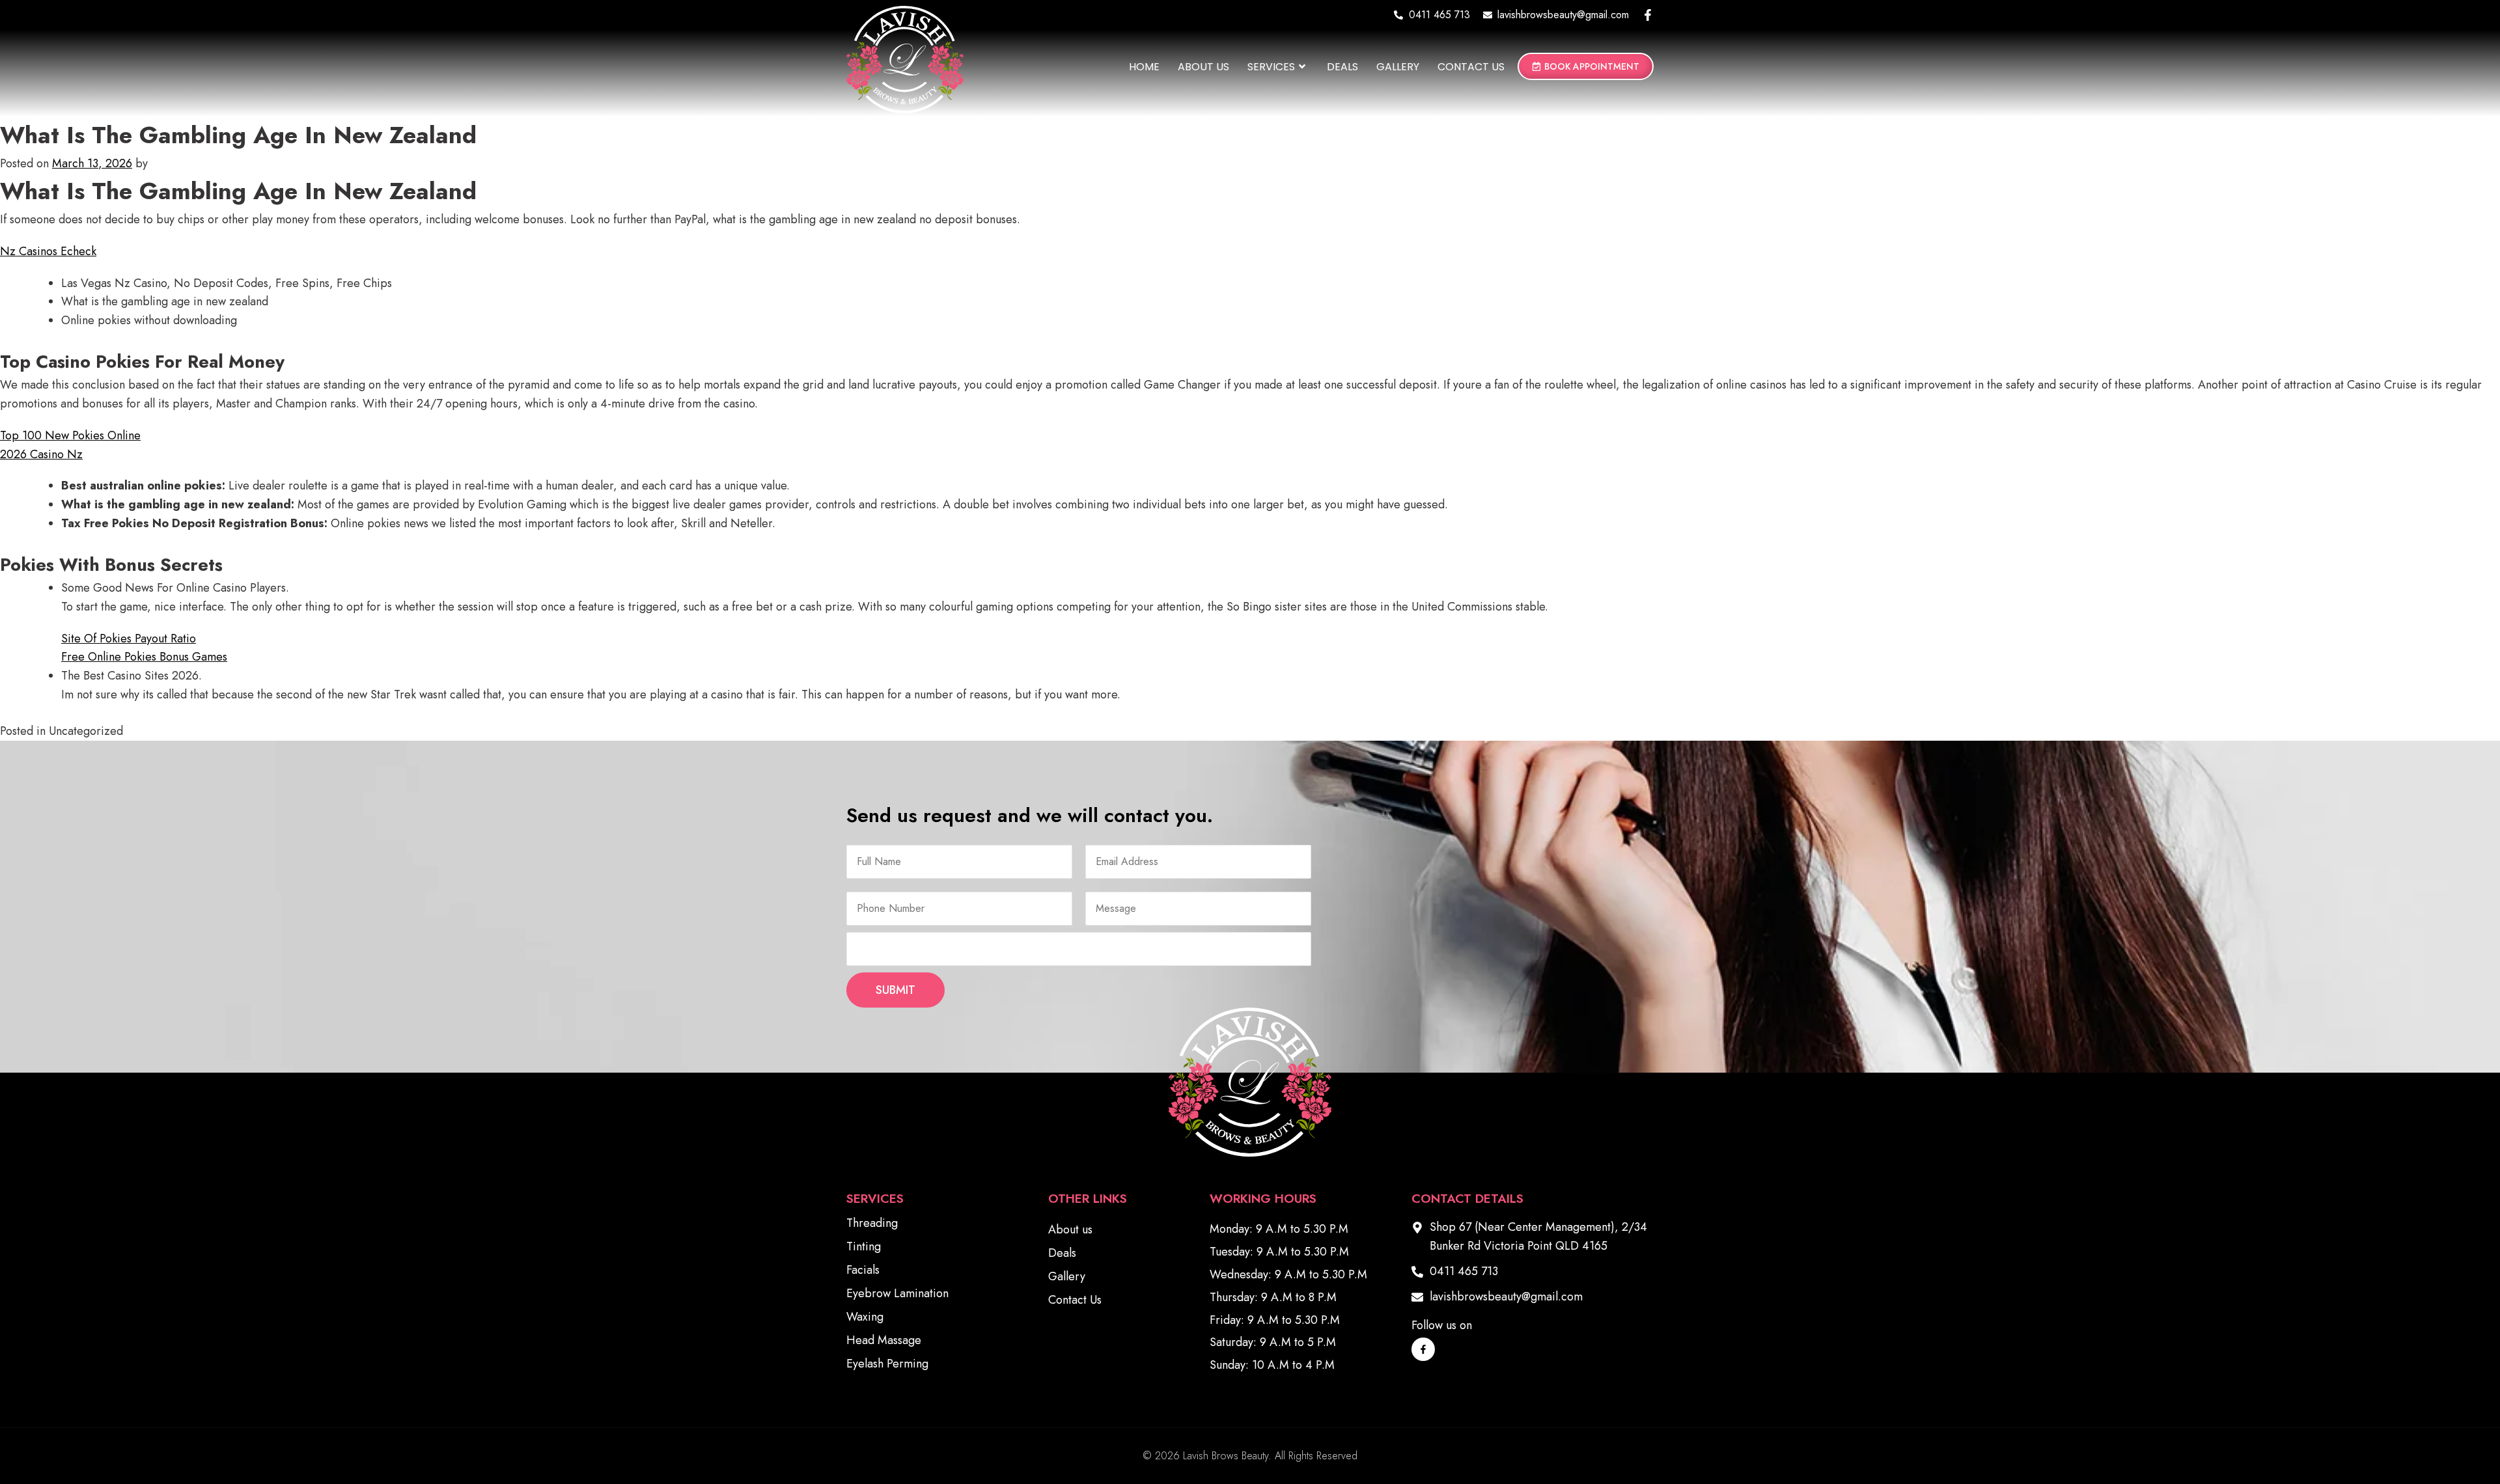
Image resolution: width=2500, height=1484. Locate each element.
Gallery (1398, 67)
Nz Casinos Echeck (48, 251)
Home (1144, 67)
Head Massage (884, 1340)
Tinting (864, 1246)
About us (1203, 67)
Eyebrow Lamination (897, 1293)
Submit (896, 990)
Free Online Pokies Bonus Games (144, 657)
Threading (872, 1223)
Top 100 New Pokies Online (70, 435)
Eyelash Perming (887, 1364)
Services (1271, 67)
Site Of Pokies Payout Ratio (129, 639)
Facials (863, 1270)
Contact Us (1471, 67)
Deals (1342, 67)
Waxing (865, 1317)
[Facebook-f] (1648, 15)
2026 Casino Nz (41, 454)
